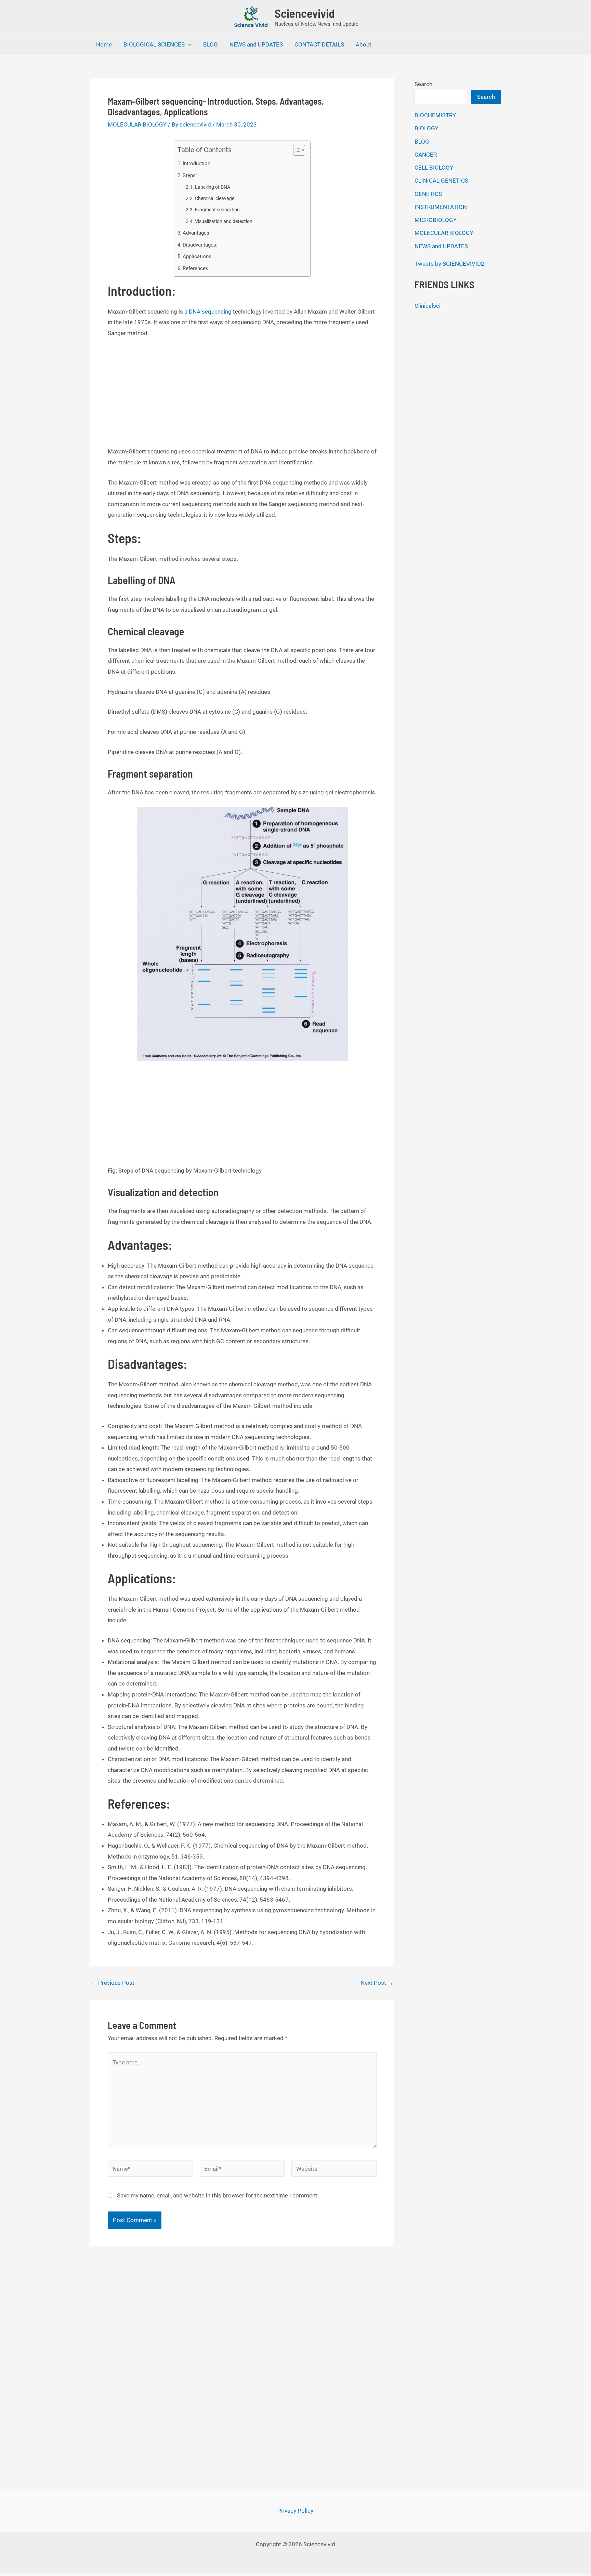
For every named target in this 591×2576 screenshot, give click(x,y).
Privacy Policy (295, 2511)
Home (104, 44)
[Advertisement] (242, 396)
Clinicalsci (428, 306)
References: (196, 268)
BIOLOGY (426, 128)
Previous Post (113, 1983)
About (364, 44)
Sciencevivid (305, 13)
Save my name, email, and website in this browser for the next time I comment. (218, 2195)
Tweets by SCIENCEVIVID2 (449, 264)
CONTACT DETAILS (319, 44)
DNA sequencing (211, 312)
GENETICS (428, 194)
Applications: (198, 256)
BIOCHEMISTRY (435, 115)
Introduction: (197, 163)
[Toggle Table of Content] (296, 150)
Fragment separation (217, 210)
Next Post (377, 1983)
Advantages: (197, 233)
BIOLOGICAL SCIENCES (154, 44)
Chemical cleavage (215, 198)
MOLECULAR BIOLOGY (137, 124)
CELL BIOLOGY (434, 168)
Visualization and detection (224, 221)
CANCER (426, 155)
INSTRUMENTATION (441, 207)
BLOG (211, 44)
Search (423, 84)
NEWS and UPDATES (256, 44)
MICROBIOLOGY (436, 220)
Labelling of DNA (213, 187)
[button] (188, 44)
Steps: (190, 175)
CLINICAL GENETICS (441, 181)
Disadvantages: (200, 245)
